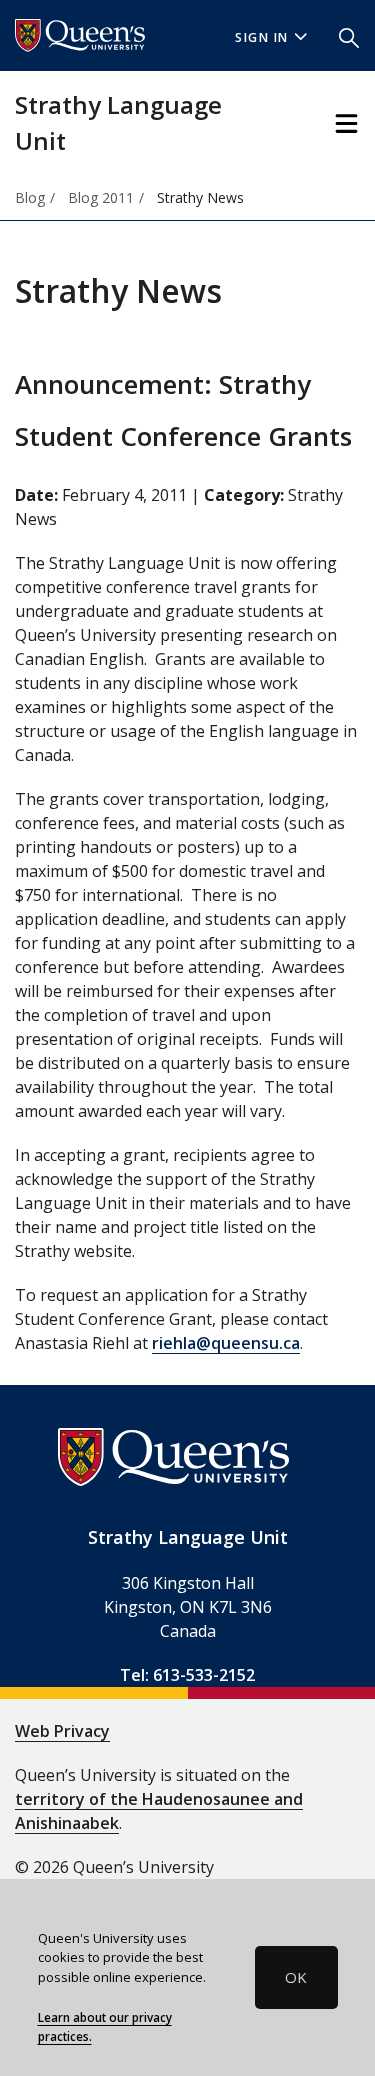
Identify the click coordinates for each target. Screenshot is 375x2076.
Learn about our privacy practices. (105, 2027)
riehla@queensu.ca (226, 1343)
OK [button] (296, 1977)
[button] (349, 36)
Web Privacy (62, 1731)
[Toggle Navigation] (346, 123)
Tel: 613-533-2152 (187, 1675)
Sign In (262, 37)
